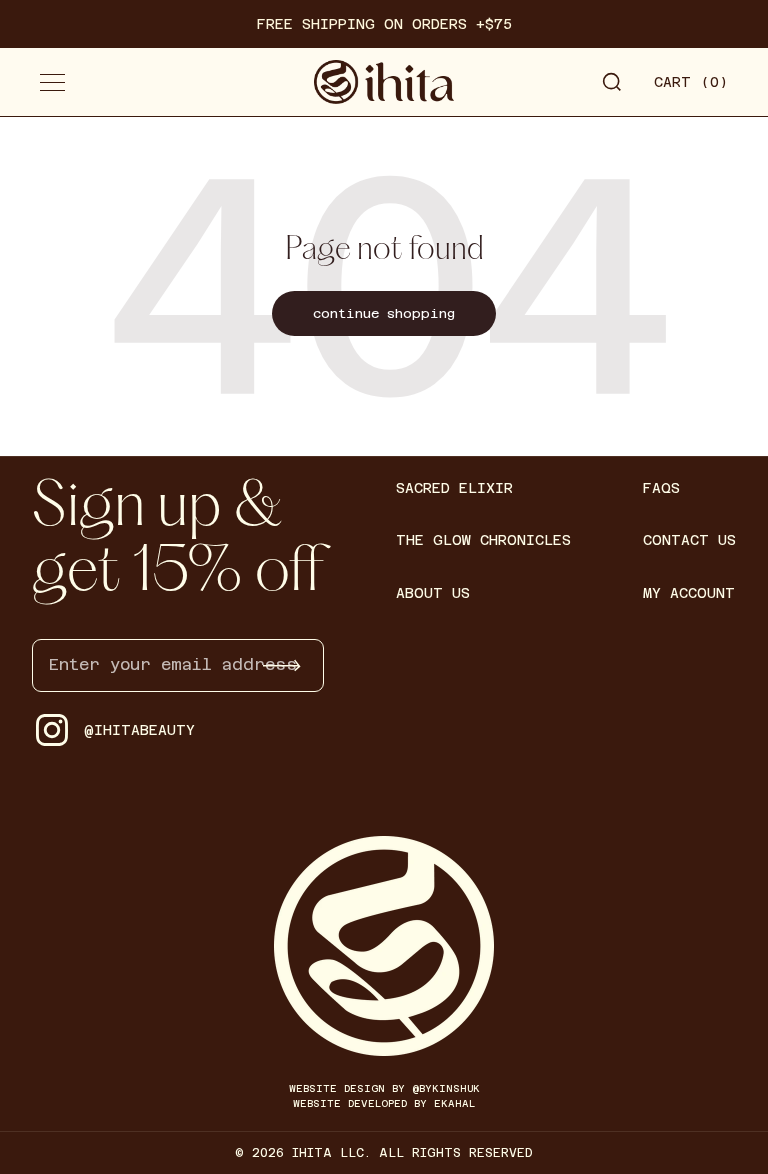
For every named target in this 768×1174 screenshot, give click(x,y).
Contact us (689, 540)
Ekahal (454, 1103)
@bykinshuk (446, 1088)
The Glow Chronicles (483, 540)
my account (689, 593)
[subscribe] (282, 665)
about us (433, 593)
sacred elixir (454, 488)
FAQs (661, 488)
